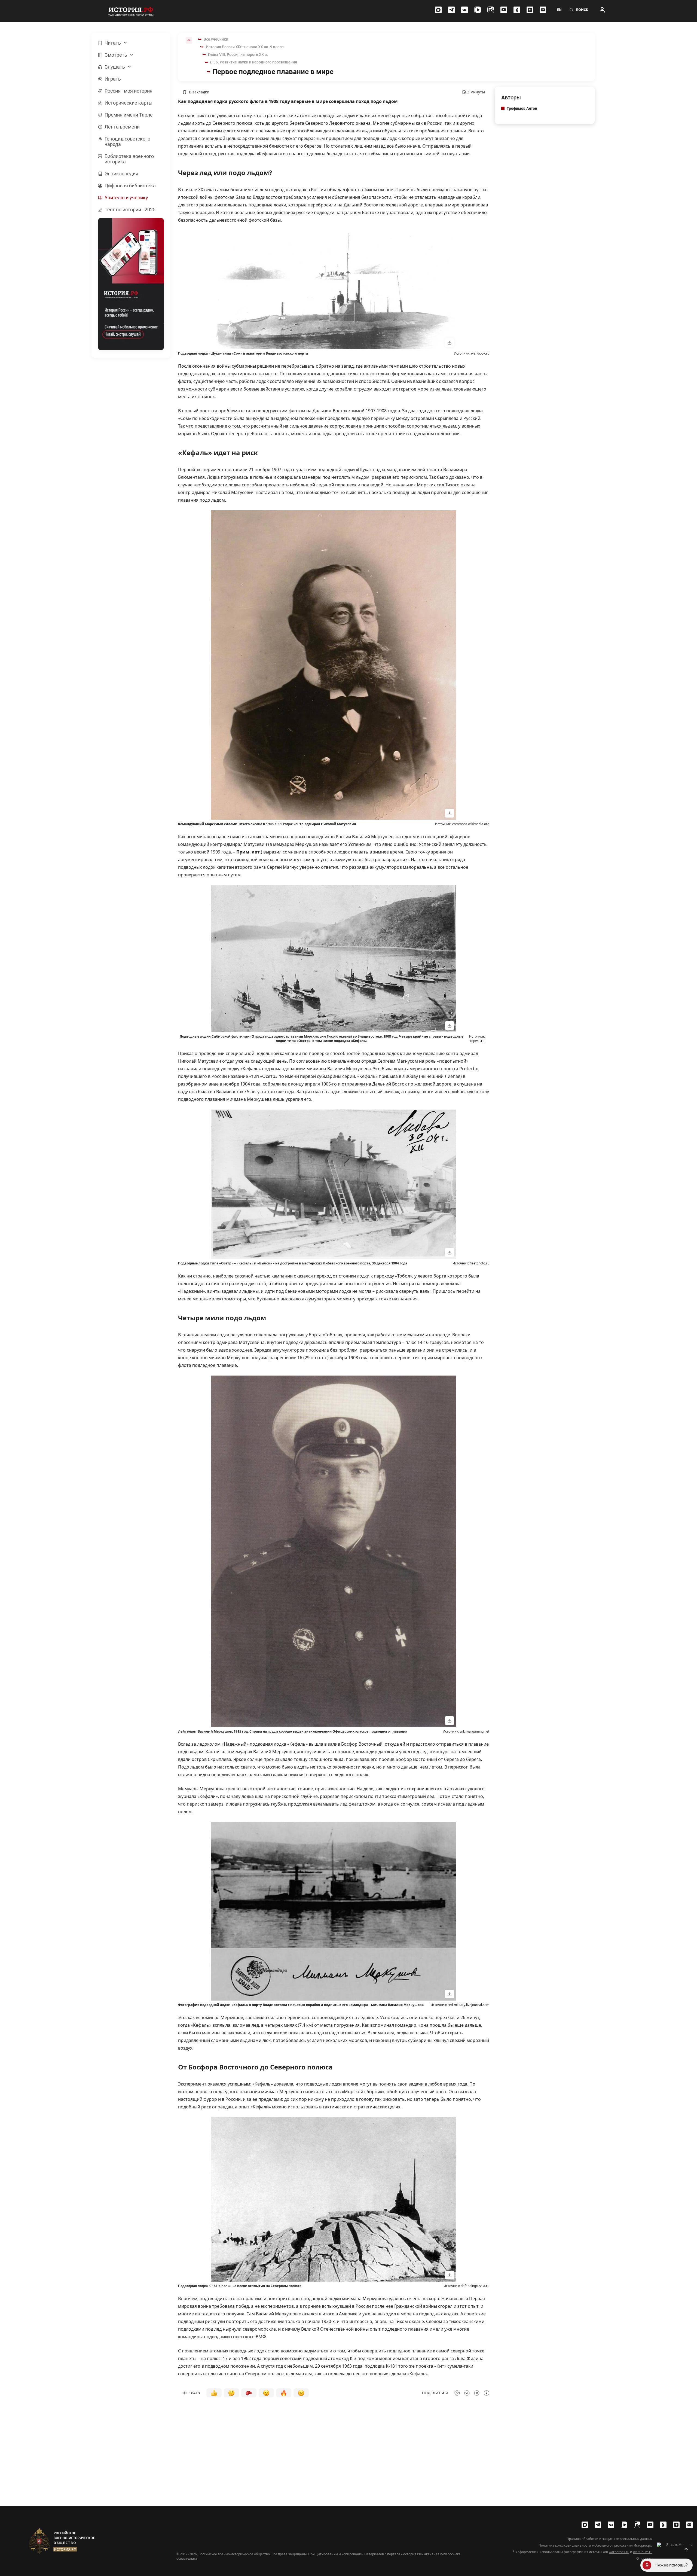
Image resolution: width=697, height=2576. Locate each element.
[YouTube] (504, 10)
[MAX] (438, 10)
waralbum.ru (643, 2552)
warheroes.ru (619, 2552)
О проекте (644, 2559)
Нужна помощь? (671, 2565)
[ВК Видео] (478, 10)
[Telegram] (451, 10)
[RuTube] (491, 10)
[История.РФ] (131, 11)
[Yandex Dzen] (530, 10)
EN (559, 10)
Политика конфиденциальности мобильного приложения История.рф (595, 2545)
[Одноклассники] (517, 10)
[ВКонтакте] (464, 10)
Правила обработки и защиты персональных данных (609, 2539)
